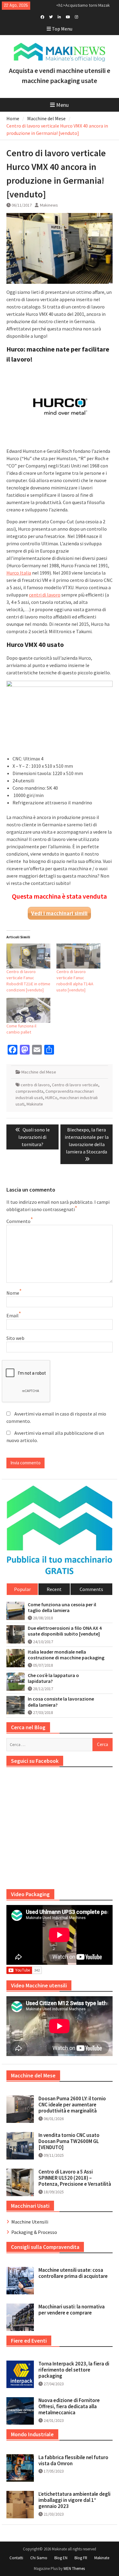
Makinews (49, 205)
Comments (91, 1589)
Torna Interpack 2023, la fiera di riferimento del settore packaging (74, 2370)
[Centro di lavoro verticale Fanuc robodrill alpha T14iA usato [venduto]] (78, 956)
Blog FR (81, 2558)
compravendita (29, 1091)
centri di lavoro (45, 595)
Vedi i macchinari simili (59, 913)
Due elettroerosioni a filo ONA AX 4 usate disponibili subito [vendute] (65, 1631)
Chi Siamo (39, 2558)
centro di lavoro (35, 1085)
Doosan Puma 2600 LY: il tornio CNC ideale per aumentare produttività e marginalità (72, 2105)
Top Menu (62, 29)
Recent (54, 1589)
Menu (62, 105)
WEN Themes (74, 2569)
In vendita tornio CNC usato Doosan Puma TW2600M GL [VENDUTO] (69, 2141)
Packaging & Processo (34, 2232)
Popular (22, 1589)
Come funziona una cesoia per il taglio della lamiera (62, 1607)
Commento (18, 1221)
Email (13, 1315)
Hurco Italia (19, 573)
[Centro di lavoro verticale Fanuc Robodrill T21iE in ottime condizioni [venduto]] (28, 956)
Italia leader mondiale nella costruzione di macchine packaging (66, 1655)
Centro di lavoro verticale (75, 1085)
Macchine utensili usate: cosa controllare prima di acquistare (73, 2273)
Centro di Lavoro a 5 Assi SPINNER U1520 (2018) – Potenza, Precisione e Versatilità (75, 2178)
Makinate (35, 1104)
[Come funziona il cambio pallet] (28, 1010)
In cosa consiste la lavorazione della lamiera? (61, 1702)
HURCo (51, 1098)
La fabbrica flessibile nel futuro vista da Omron (73, 2460)
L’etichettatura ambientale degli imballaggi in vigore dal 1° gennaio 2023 (74, 2500)
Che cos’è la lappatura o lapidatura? (53, 1678)
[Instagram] (76, 16)
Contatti (16, 2558)
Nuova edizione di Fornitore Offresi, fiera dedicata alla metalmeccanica (69, 2406)
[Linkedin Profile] (59, 16)
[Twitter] (51, 16)
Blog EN (61, 2558)
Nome (13, 1293)
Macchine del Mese (39, 1072)
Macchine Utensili (30, 2222)
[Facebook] (42, 16)
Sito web (15, 1338)
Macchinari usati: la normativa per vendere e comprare (72, 2310)
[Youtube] (68, 16)
